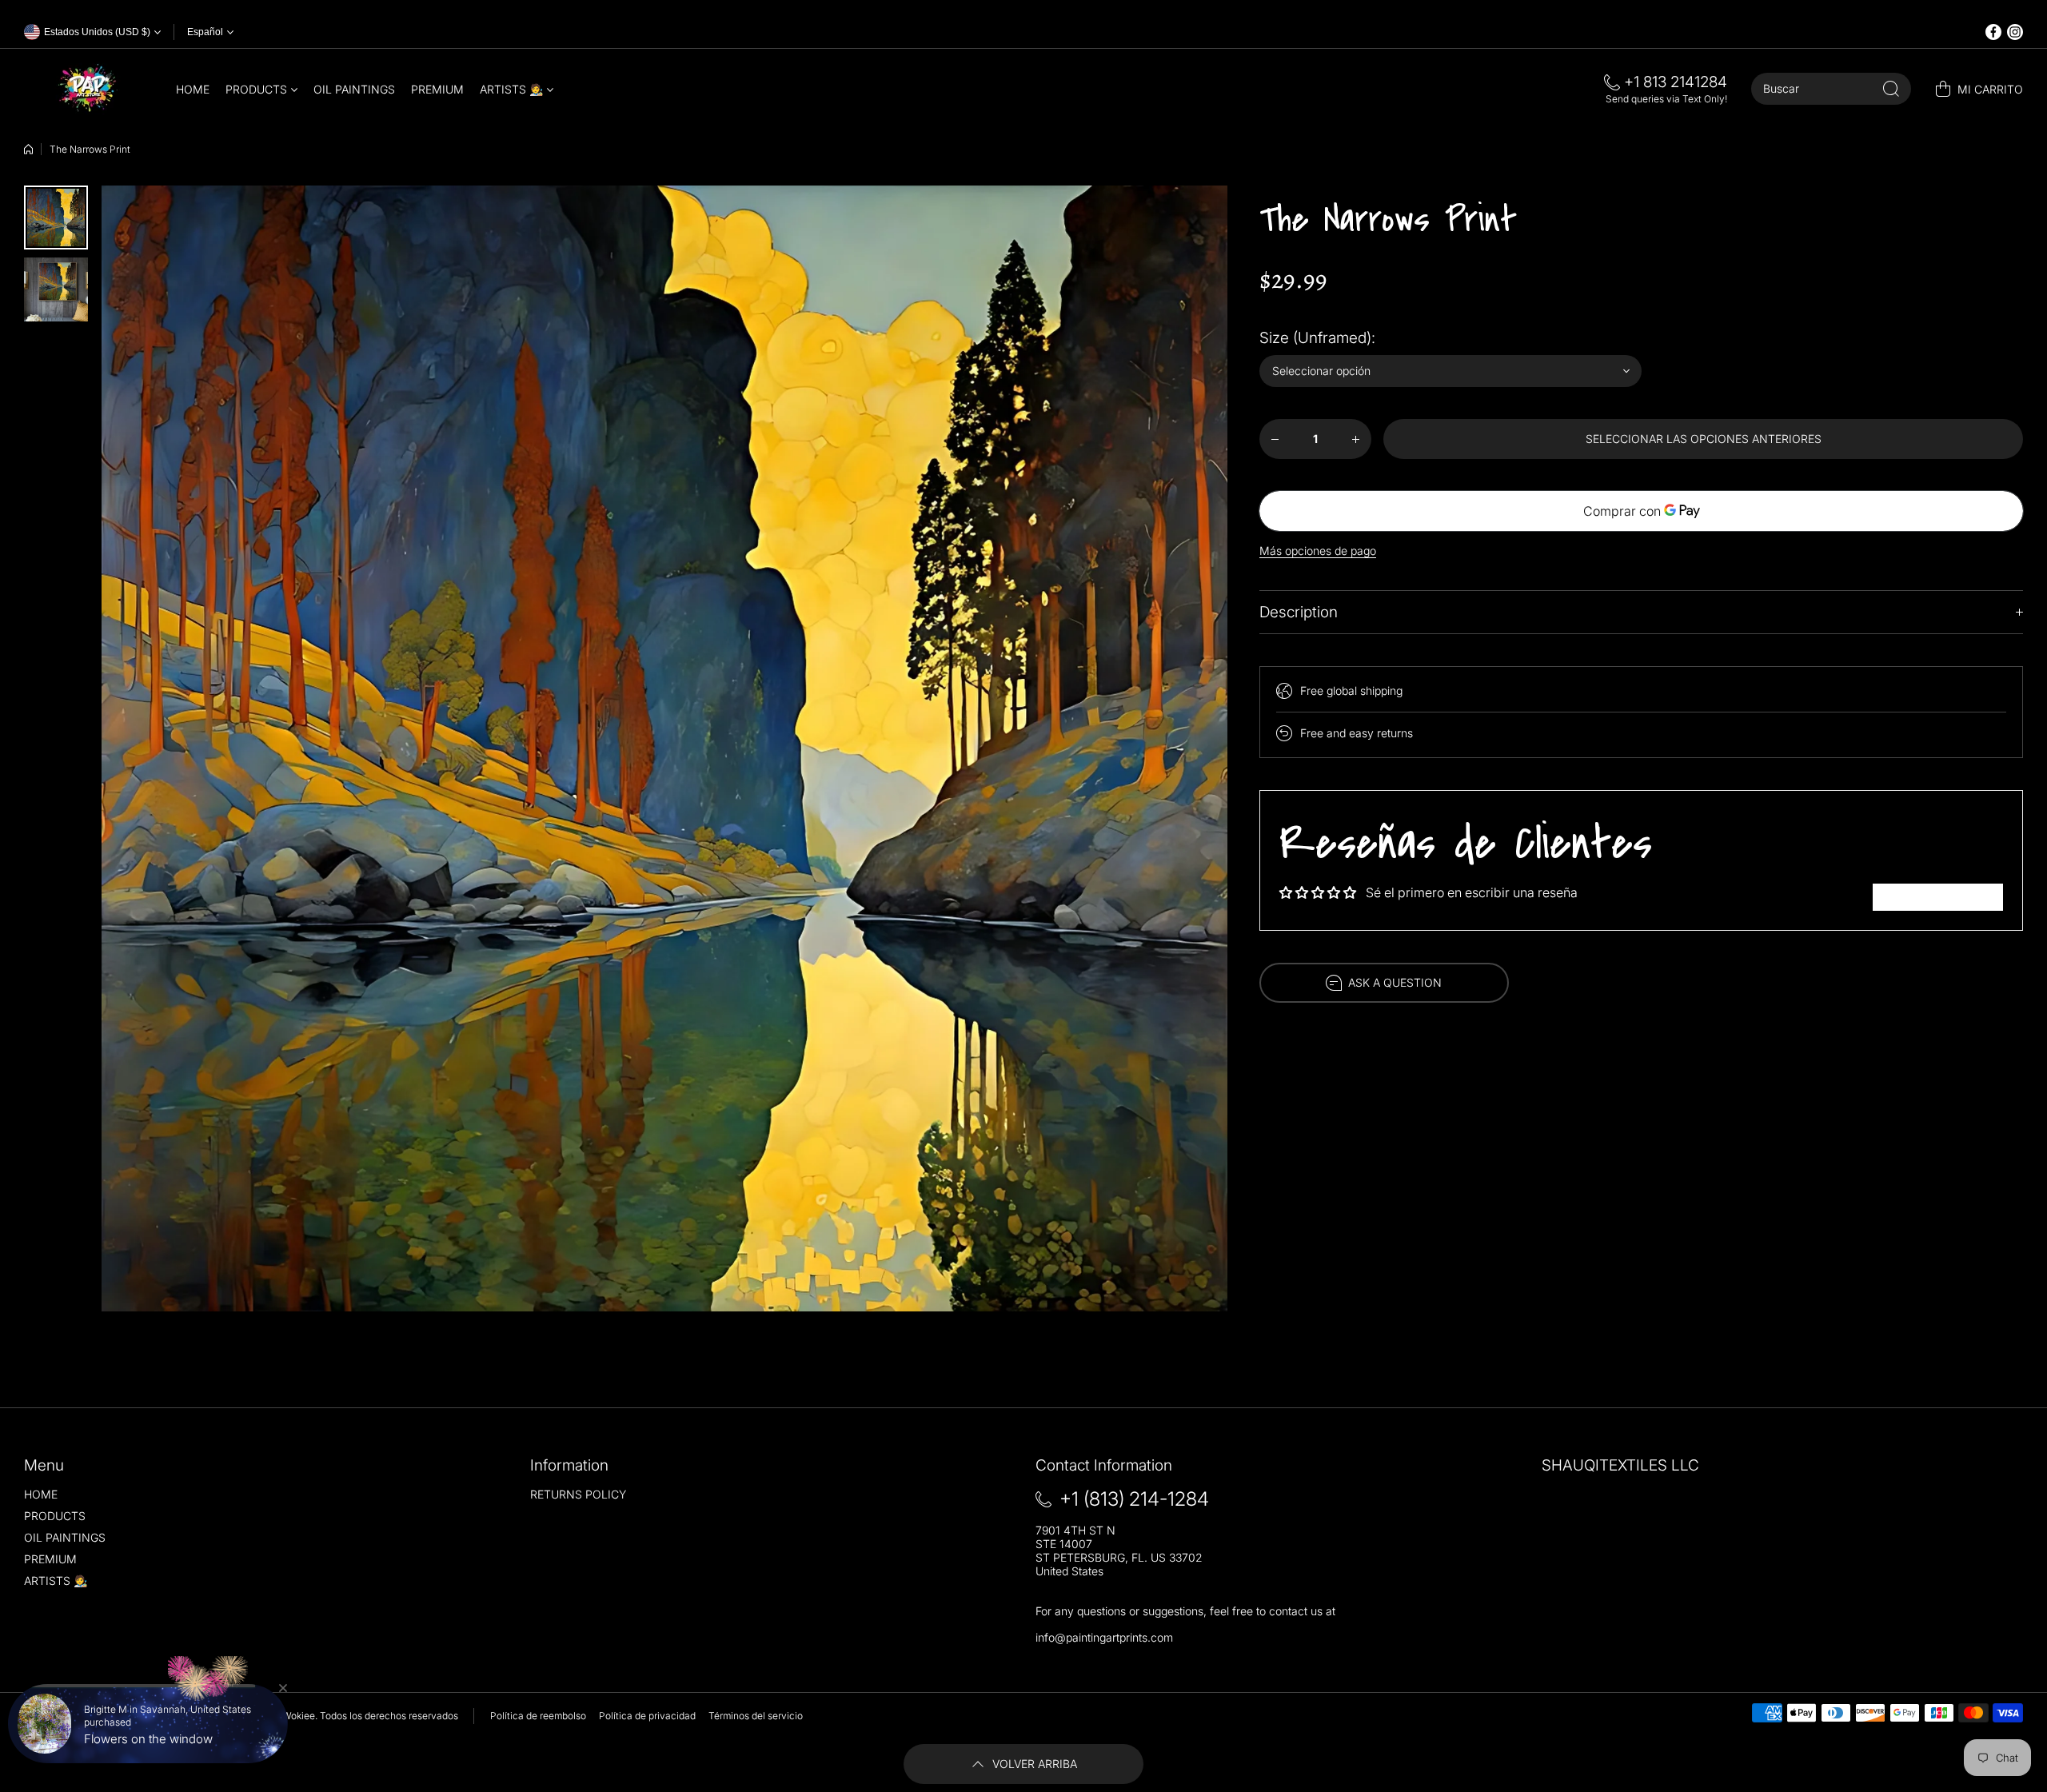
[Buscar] (1891, 89)
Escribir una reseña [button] (1938, 897)
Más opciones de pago (1318, 551)
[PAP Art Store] (88, 89)
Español (205, 32)
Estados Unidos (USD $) (77, 1716)
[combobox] (1831, 89)
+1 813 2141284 (1676, 82)
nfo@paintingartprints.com (1105, 1637)
